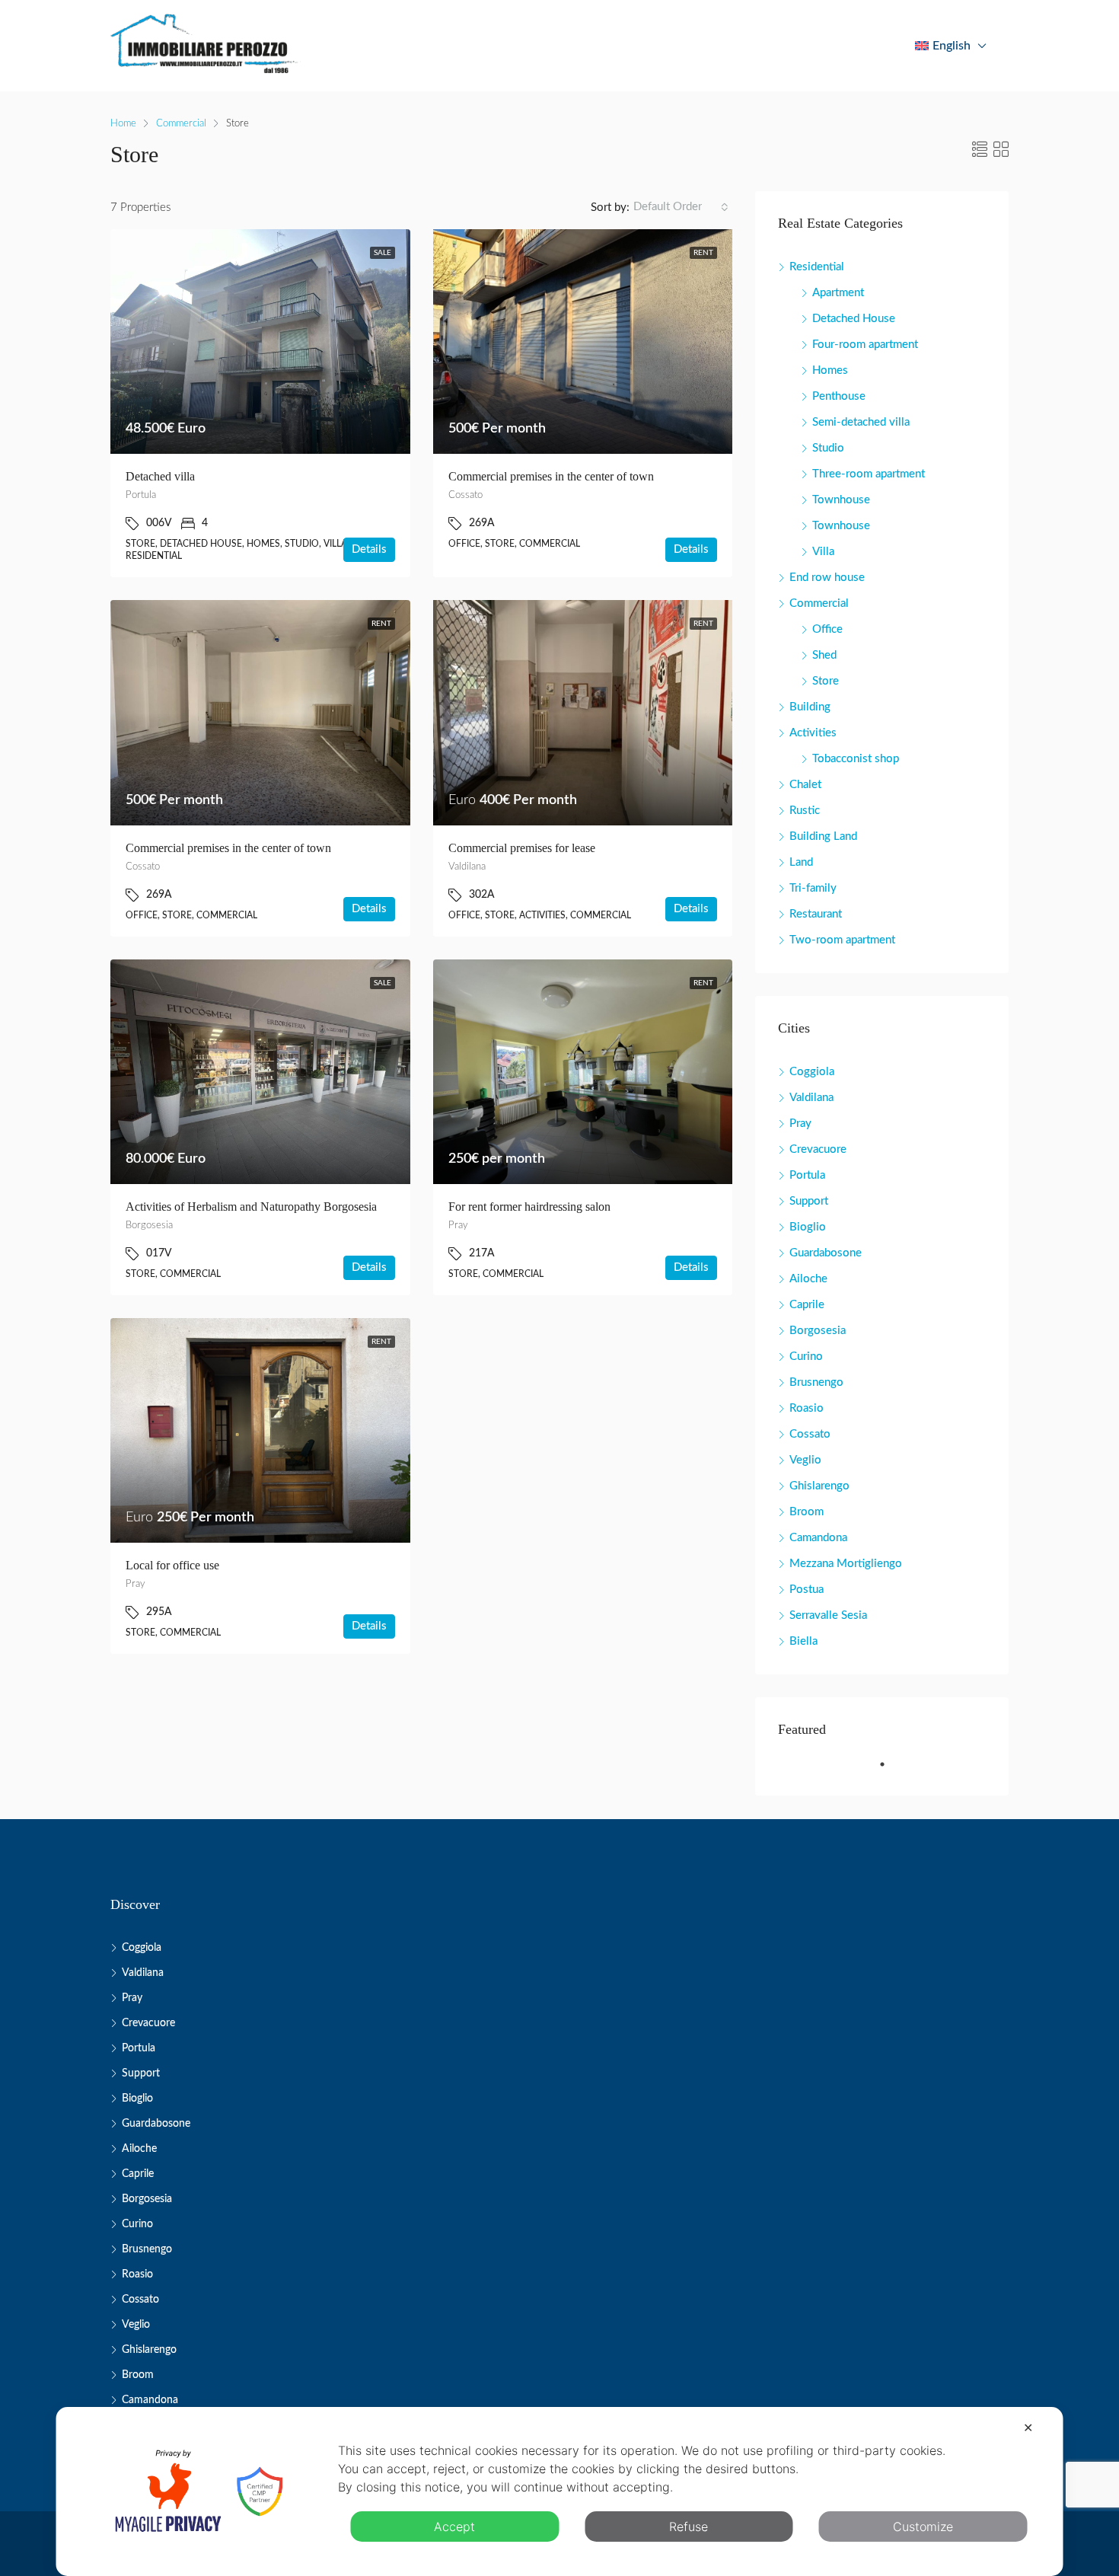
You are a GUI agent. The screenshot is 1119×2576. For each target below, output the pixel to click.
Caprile (807, 1305)
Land (801, 862)
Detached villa (160, 476)
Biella (803, 1641)
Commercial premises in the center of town (551, 476)
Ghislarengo (819, 1486)
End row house (827, 578)
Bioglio (808, 1227)
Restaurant (816, 914)
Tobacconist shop (856, 759)
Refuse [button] (689, 2527)
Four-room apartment (865, 345)
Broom (807, 1512)
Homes (830, 370)
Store (826, 681)
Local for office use (172, 1565)
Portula (807, 1175)
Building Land (823, 836)
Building (810, 707)
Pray (800, 1124)
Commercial (181, 124)
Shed (824, 655)
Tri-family (813, 888)
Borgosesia (818, 1331)
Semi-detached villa (861, 422)
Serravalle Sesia (828, 1615)
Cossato (810, 1434)
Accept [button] (454, 2527)
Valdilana (811, 1098)
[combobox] (681, 207)
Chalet (805, 785)
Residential (817, 267)
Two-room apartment (842, 940)
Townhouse (841, 500)
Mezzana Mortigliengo (846, 1564)
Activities (813, 733)
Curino (806, 1357)
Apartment (838, 293)
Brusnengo (816, 1382)
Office (827, 629)
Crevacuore (818, 1149)
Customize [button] (923, 2527)
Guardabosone (826, 1253)
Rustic (805, 811)
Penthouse (839, 396)
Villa (823, 552)
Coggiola (812, 1072)
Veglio (805, 1460)
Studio (828, 448)
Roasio (807, 1408)
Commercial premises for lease (522, 848)
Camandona (818, 1538)
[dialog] (560, 2491)
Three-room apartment (869, 474)
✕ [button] (1028, 2428)
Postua (807, 1590)
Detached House (854, 319)
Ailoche (808, 1279)
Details (369, 549)
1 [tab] (890, 1770)
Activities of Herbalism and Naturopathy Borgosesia (251, 1207)
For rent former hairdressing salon (529, 1207)
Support (809, 1201)
